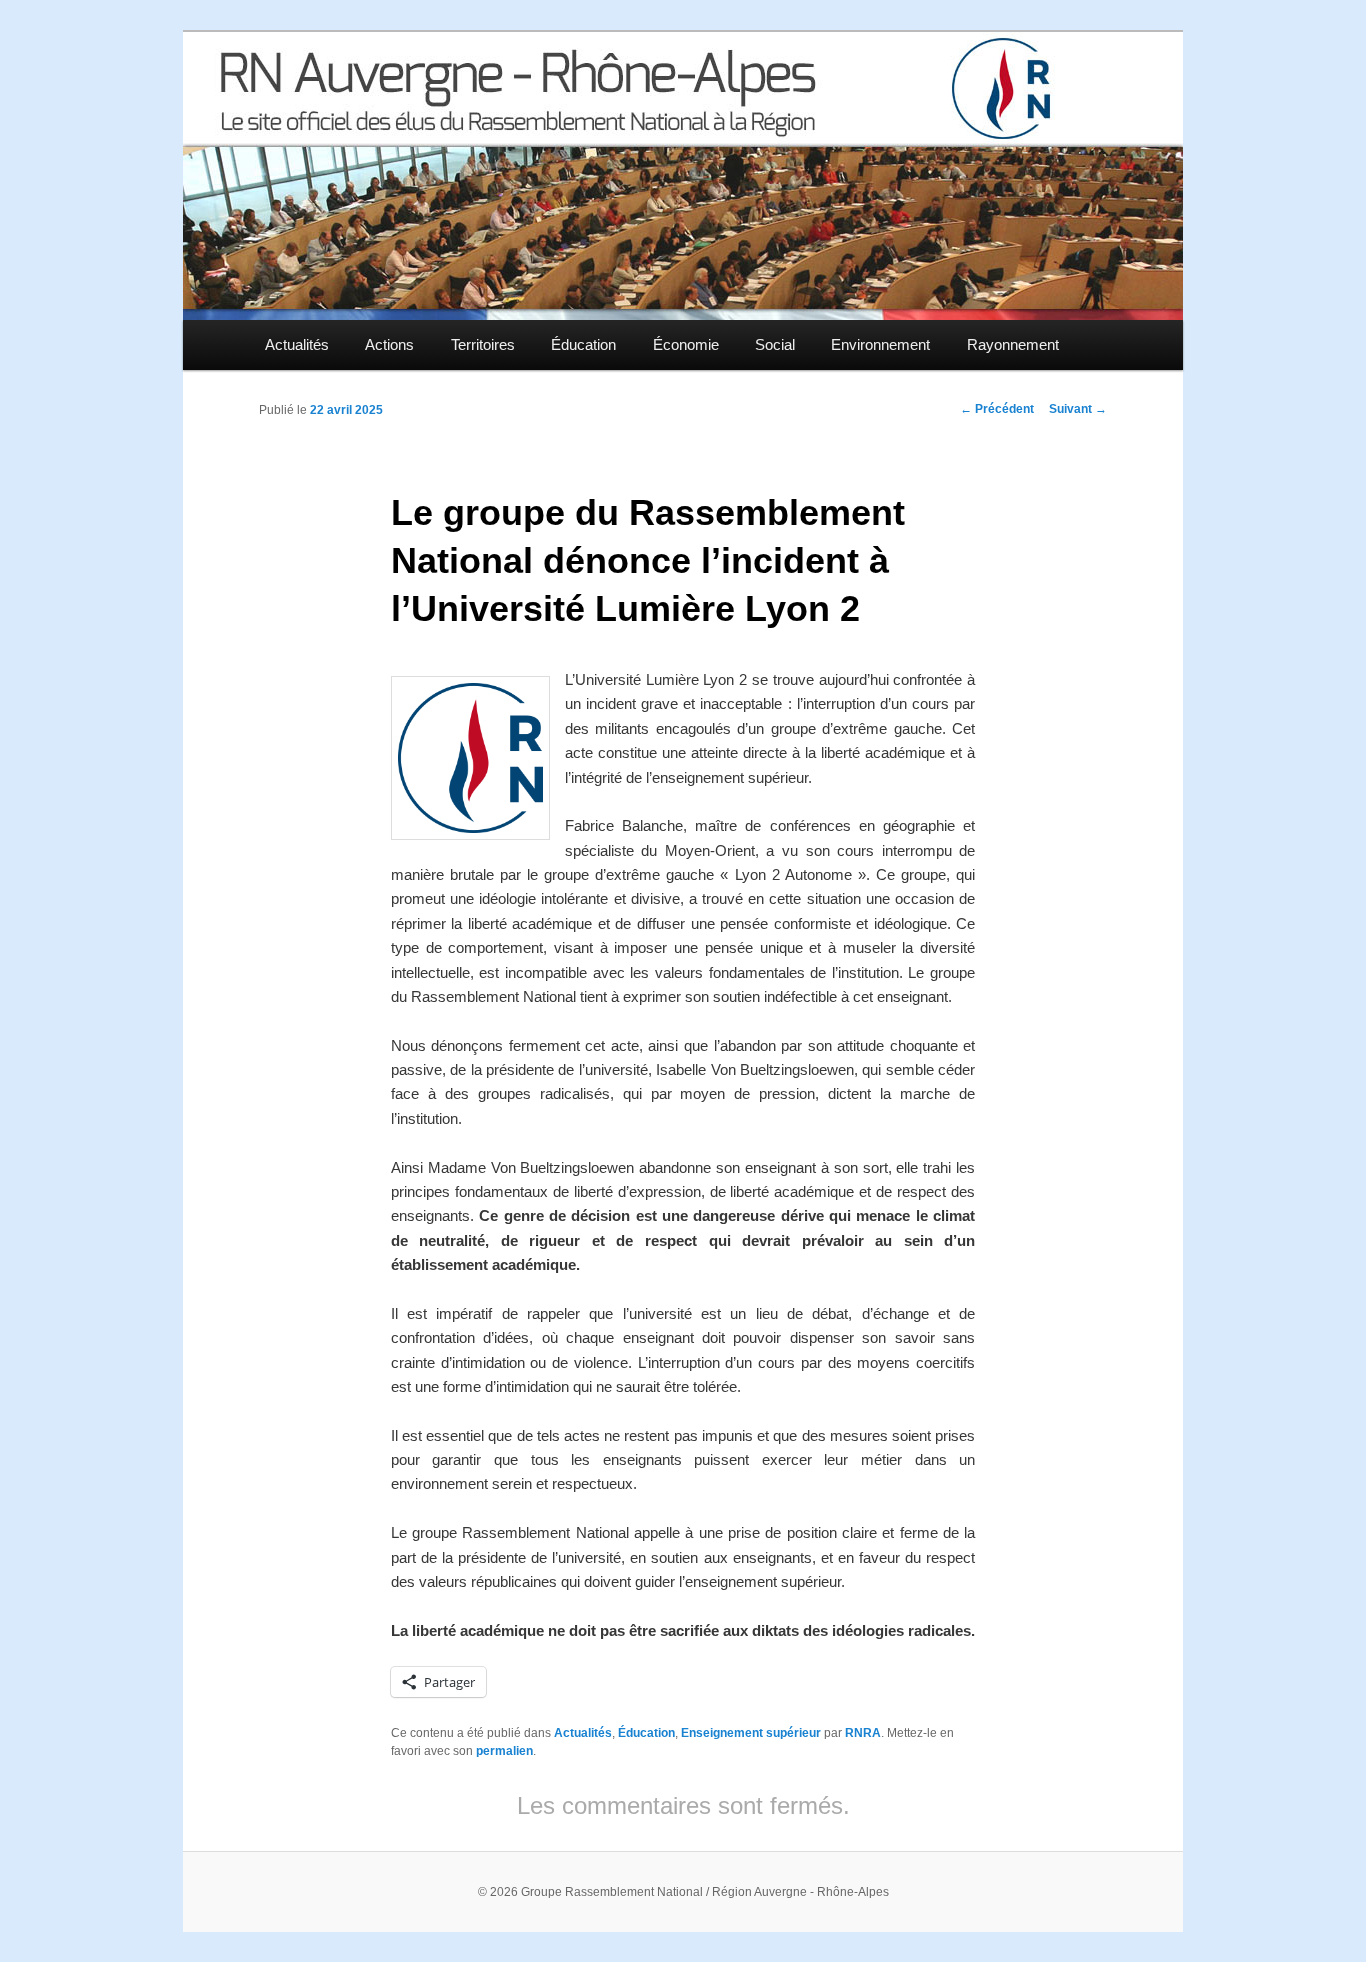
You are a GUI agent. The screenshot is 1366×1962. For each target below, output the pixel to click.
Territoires (483, 344)
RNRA (863, 1733)
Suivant (1078, 409)
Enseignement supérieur (751, 1733)
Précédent (997, 409)
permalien (504, 1751)
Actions (389, 344)
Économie (686, 344)
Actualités (297, 344)
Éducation (583, 344)
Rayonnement (1013, 344)
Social (775, 344)
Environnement (880, 344)
